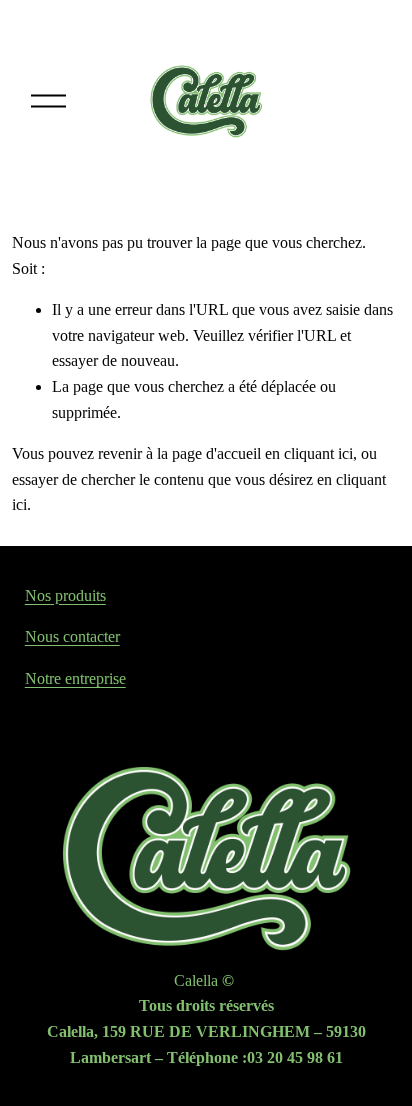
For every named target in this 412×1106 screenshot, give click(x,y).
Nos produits (65, 595)
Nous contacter (72, 636)
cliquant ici (318, 453)
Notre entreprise (75, 678)
